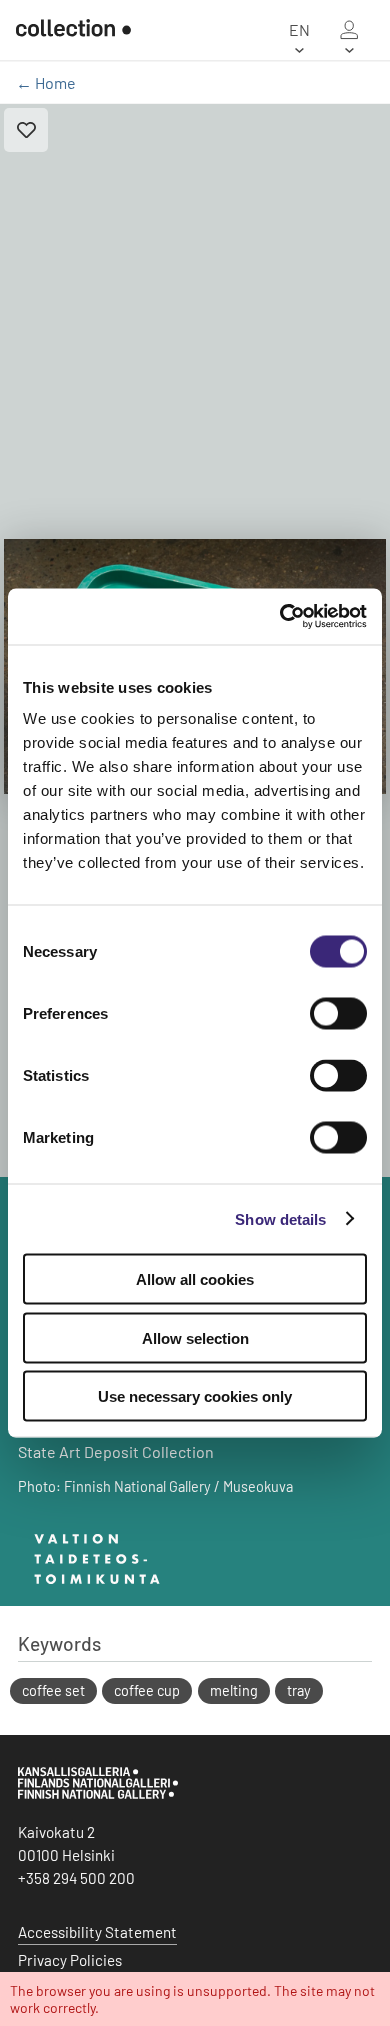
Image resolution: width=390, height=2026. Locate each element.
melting (234, 1690)
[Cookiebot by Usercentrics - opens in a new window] (280, 617)
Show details (280, 1218)
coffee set (53, 1690)
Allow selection (195, 1337)
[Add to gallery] (26, 130)
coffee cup (147, 1690)
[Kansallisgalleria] (98, 1794)
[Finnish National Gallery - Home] (73, 30)
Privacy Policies (70, 1960)
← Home (46, 82)
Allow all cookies (195, 1279)
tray (299, 1690)
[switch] (338, 1014)
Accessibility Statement (97, 1932)
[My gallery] (349, 30)
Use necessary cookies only (195, 1396)
